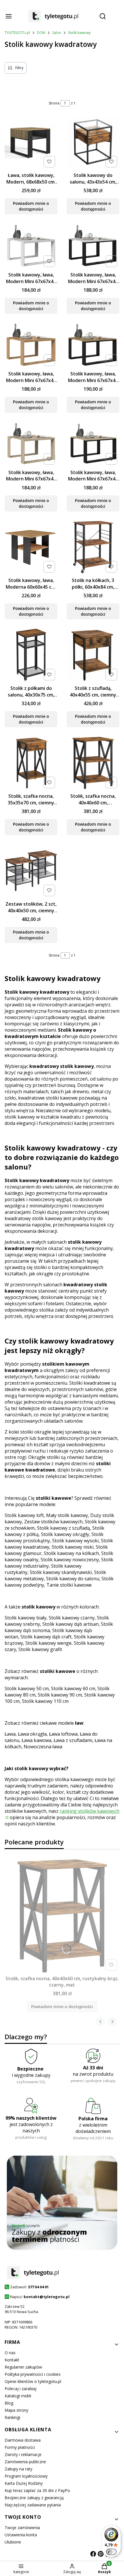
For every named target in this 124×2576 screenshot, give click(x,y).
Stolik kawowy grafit (40, 1649)
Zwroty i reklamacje (23, 2454)
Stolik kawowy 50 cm (27, 1688)
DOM (41, 33)
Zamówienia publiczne (25, 2462)
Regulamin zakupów (23, 2367)
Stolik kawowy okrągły (65, 1534)
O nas (10, 2353)
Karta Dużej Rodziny (24, 2483)
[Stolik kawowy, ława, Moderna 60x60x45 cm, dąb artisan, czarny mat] (31, 548)
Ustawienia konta (21, 2535)
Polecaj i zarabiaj (20, 2389)
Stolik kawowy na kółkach (71, 1553)
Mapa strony (16, 2410)
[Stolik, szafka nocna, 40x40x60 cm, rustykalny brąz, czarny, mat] (93, 764)
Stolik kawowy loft (24, 1515)
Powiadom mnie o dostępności (31, 206)
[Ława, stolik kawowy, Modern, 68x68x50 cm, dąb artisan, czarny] (31, 143)
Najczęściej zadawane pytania (33, 2505)
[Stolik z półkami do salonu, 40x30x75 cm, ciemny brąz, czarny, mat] (31, 656)
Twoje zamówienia (22, 2528)
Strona (54, 103)
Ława (10, 1734)
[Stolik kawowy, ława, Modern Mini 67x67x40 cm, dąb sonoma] (31, 444)
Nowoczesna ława (43, 1747)
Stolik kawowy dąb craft (46, 1637)
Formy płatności (20, 2447)
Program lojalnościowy (26, 2476)
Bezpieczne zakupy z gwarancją (34, 2498)
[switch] (111, 2552)
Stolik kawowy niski (73, 1547)
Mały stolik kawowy (67, 1515)
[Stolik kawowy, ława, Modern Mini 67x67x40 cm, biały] (31, 246)
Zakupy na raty (18, 2469)
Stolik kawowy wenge (48, 1643)
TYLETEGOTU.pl (17, 33)
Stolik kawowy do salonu (73, 1579)
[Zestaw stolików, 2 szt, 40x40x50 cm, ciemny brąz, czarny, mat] (31, 871)
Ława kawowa (36, 1740)
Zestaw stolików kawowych (53, 1522)
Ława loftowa (63, 1734)
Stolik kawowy (79, 33)
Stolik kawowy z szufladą (63, 1528)
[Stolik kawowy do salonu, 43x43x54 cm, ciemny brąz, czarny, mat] (93, 143)
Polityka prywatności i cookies (33, 2374)
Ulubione (13, 2542)
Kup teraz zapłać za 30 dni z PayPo (37, 2490)
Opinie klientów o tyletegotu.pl (33, 2381)
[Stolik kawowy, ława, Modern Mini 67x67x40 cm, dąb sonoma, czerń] (93, 444)
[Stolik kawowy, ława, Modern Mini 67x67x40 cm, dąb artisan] (31, 346)
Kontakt (12, 2360)
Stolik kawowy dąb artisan (71, 1624)
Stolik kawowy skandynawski (61, 1572)
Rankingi (12, 2417)
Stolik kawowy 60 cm (73, 1688)
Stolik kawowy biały (26, 1618)
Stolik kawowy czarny (72, 1618)
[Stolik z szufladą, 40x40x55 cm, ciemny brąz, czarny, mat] (93, 656)
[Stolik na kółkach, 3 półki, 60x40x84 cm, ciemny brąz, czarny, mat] (93, 548)
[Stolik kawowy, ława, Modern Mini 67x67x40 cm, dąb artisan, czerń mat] (93, 346)
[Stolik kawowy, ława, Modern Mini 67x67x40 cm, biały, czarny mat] (93, 247)
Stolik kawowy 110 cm (45, 1701)
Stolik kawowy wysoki (75, 1541)
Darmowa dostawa (23, 2440)
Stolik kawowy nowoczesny (70, 1560)
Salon (57, 33)
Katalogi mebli (18, 2396)
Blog (9, 2403)
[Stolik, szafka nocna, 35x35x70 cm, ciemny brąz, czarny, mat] (31, 764)
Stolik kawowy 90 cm (60, 1695)
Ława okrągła (32, 1734)
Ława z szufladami (73, 1740)
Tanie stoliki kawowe (69, 1585)
